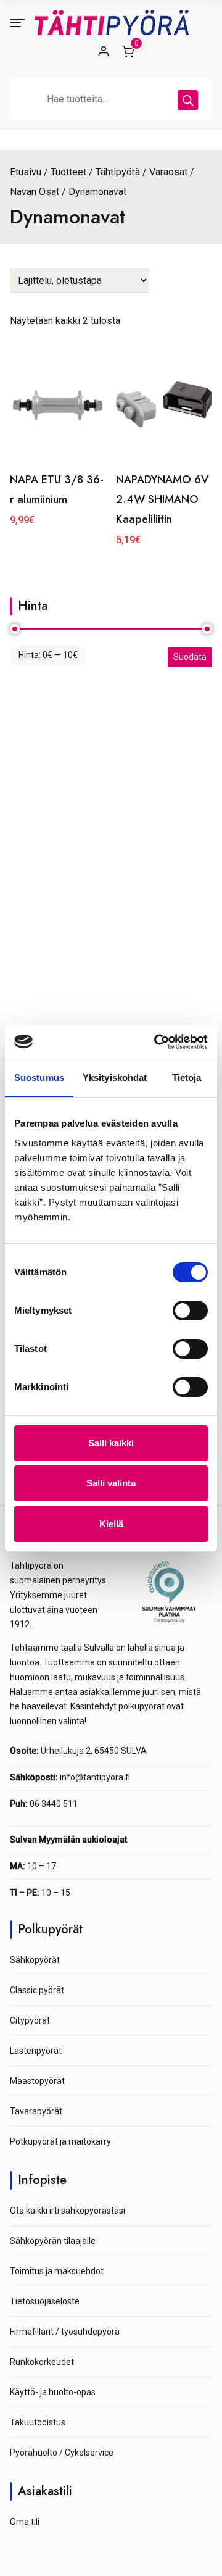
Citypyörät (30, 2020)
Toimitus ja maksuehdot (57, 2271)
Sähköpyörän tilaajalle (53, 2241)
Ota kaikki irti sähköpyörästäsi (68, 2211)
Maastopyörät (37, 2081)
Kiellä (111, 1524)
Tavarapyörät (36, 2111)
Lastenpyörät (36, 2051)
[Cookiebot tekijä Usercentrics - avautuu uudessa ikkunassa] (157, 1042)
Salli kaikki (111, 1443)
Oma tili (25, 2522)
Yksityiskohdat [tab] (115, 1078)
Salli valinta (111, 1483)
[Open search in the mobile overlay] (111, 99)
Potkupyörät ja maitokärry (60, 2141)
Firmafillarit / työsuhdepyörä (65, 2332)
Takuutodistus (38, 2422)
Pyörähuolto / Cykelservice (62, 2453)
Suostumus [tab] (39, 1078)
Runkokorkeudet (42, 2362)
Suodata (190, 657)
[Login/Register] (104, 51)
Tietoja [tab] (187, 1078)
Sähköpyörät (35, 1960)
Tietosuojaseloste (45, 2301)
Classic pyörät (37, 1990)
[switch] (190, 1311)
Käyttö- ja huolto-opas (53, 2392)
